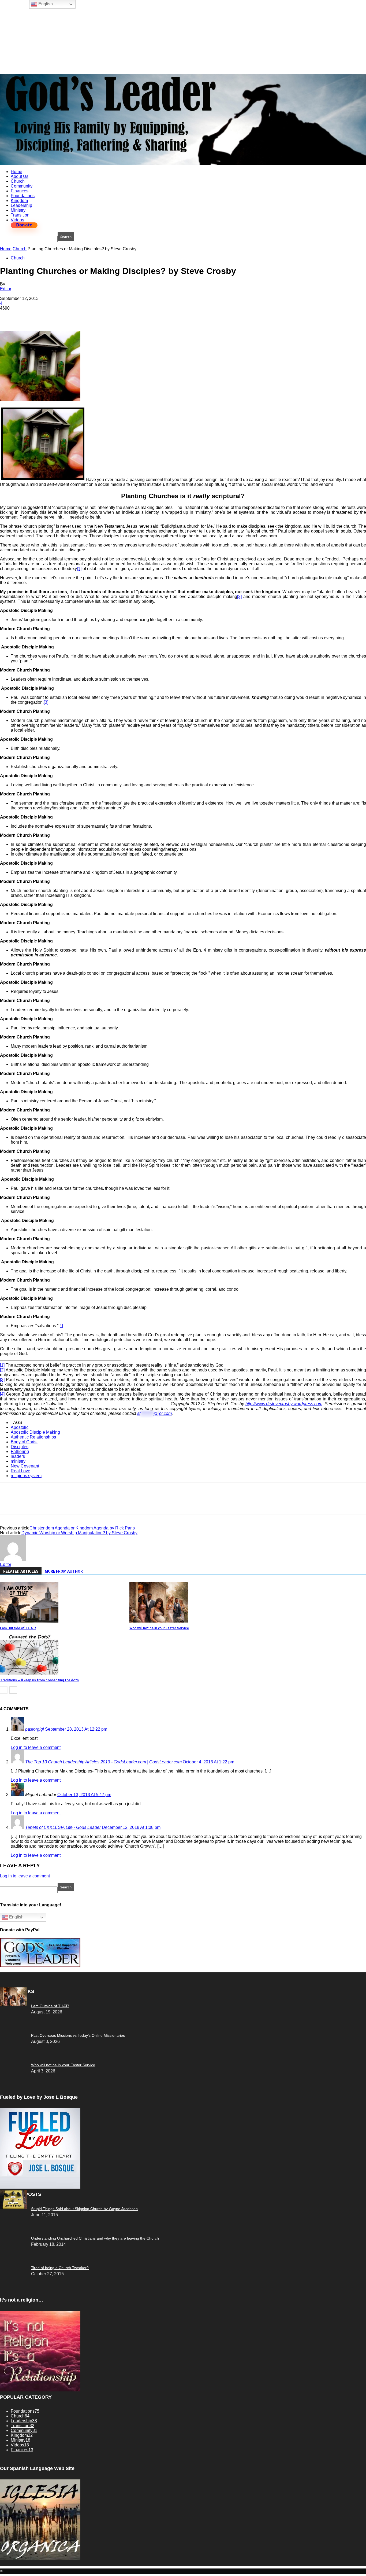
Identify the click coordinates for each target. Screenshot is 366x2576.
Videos (17, 220)
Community (22, 186)
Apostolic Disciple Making (35, 1432)
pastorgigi (35, 1729)
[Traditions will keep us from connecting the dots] (29, 1673)
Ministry (18, 210)
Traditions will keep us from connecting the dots (39, 1680)
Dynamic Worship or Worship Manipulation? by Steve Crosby (79, 1533)
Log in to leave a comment (36, 1747)
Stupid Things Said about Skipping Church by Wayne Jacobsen (84, 2209)
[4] (61, 1326)
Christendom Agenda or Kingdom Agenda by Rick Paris (82, 1528)
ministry (18, 1461)
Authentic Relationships (33, 1437)
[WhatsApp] (67, 316)
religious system (26, 1476)
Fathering (20, 1452)
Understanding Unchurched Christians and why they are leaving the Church (95, 2238)
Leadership (21, 205)
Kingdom (19, 201)
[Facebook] (9, 316)
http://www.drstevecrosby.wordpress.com (284, 1404)
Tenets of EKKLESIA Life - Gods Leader (63, 1827)
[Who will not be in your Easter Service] (159, 1621)
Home (16, 172)
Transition (20, 215)
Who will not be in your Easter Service (159, 1628)
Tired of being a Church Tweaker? (60, 2268)
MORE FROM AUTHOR (64, 1571)
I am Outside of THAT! (18, 1628)
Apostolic (20, 1427)
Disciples (20, 1447)
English (16, 1917)
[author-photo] (13, 1560)
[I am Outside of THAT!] (29, 1621)
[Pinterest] (47, 316)
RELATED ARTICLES (21, 1571)
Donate (24, 225)
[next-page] (13, 1690)
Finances (20, 191)
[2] (239, 597)
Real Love (20, 1471)
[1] (79, 569)
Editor (6, 289)
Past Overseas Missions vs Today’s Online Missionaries (78, 2035)
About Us (20, 176)
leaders (18, 1456)
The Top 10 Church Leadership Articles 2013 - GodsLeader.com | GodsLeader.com (103, 1762)
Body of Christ (24, 1442)
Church (18, 181)
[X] (28, 316)
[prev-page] (4, 1690)
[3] (46, 702)
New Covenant (25, 1466)
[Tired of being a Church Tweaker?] (13, 2208)
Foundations (23, 196)
